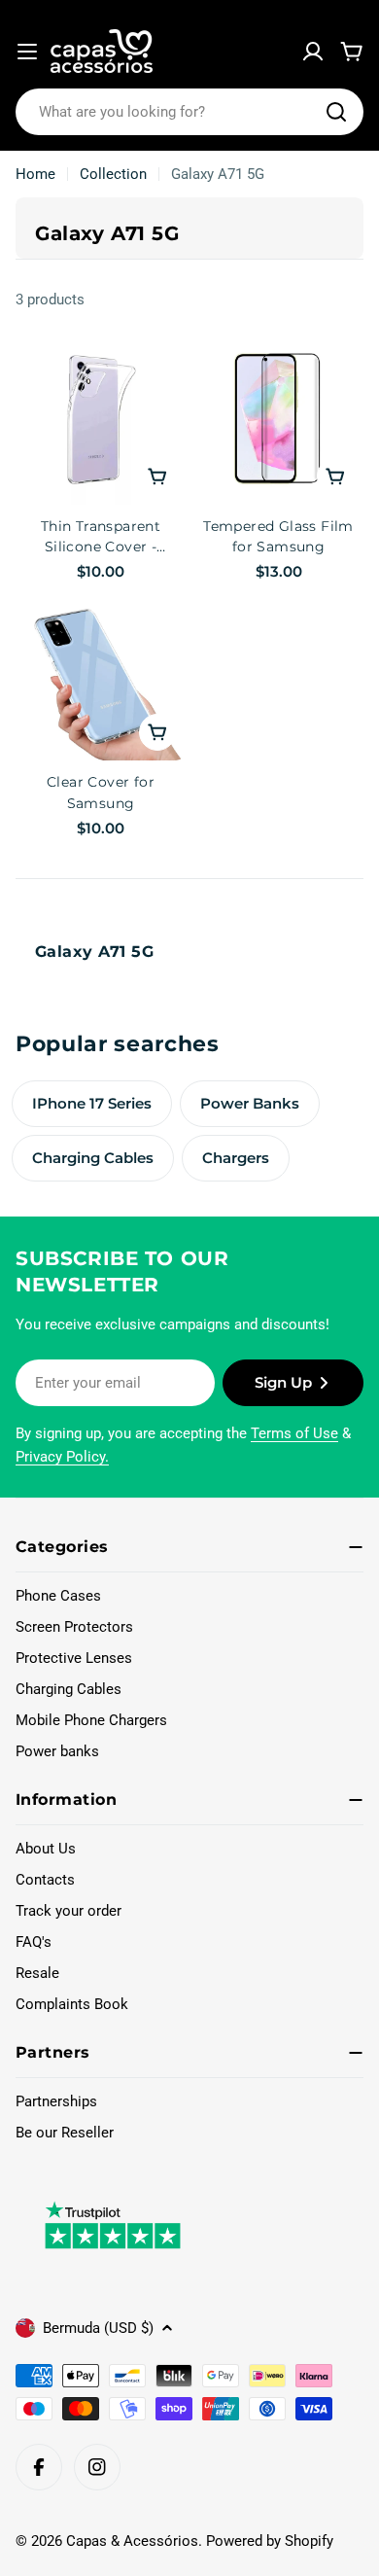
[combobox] (189, 112)
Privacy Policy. (62, 1457)
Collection (113, 174)
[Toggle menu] (27, 52)
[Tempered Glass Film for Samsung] (278, 420)
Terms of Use (294, 1433)
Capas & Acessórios (132, 2541)
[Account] (313, 52)
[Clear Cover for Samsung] (101, 675)
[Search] (336, 112)
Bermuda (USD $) (98, 2328)
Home (35, 174)
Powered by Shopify (270, 2541)
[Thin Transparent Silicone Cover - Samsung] (101, 420)
